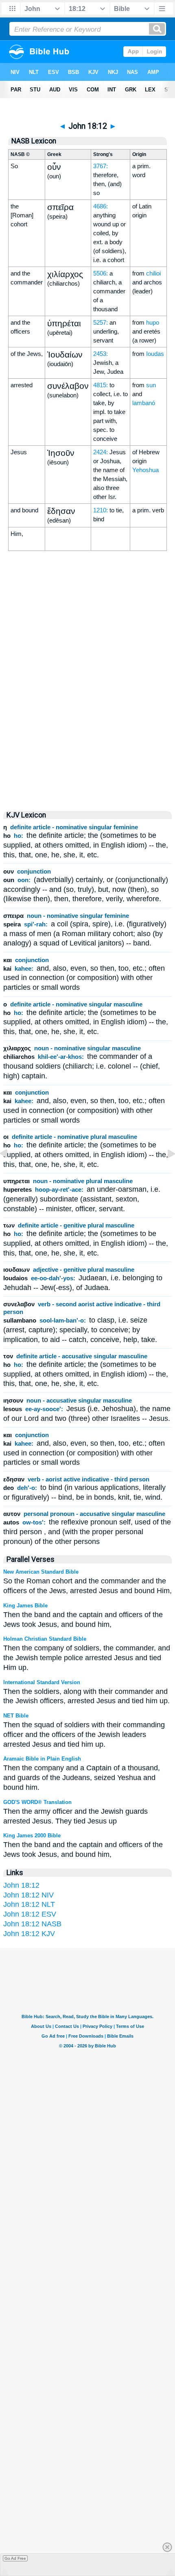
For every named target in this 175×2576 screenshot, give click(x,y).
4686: (101, 206)
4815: (101, 385)
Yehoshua (145, 470)
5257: (101, 322)
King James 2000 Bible (32, 1836)
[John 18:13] (165, 1172)
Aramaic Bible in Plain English (42, 1759)
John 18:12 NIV (28, 1895)
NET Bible (16, 1716)
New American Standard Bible (41, 1572)
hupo (153, 322)
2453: (101, 354)
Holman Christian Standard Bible (45, 1639)
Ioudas (155, 354)
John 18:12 (21, 1885)
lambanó (144, 403)
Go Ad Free (15, 2558)
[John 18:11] (10, 1172)
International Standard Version (42, 1682)
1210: (101, 510)
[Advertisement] (87, 733)
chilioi (153, 273)
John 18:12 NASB (32, 1924)
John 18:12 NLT (29, 1904)
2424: (101, 452)
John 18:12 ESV (30, 1914)
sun (151, 385)
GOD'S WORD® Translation (37, 1802)
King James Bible (25, 1606)
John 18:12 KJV (29, 1934)
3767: (101, 166)
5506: (101, 273)
